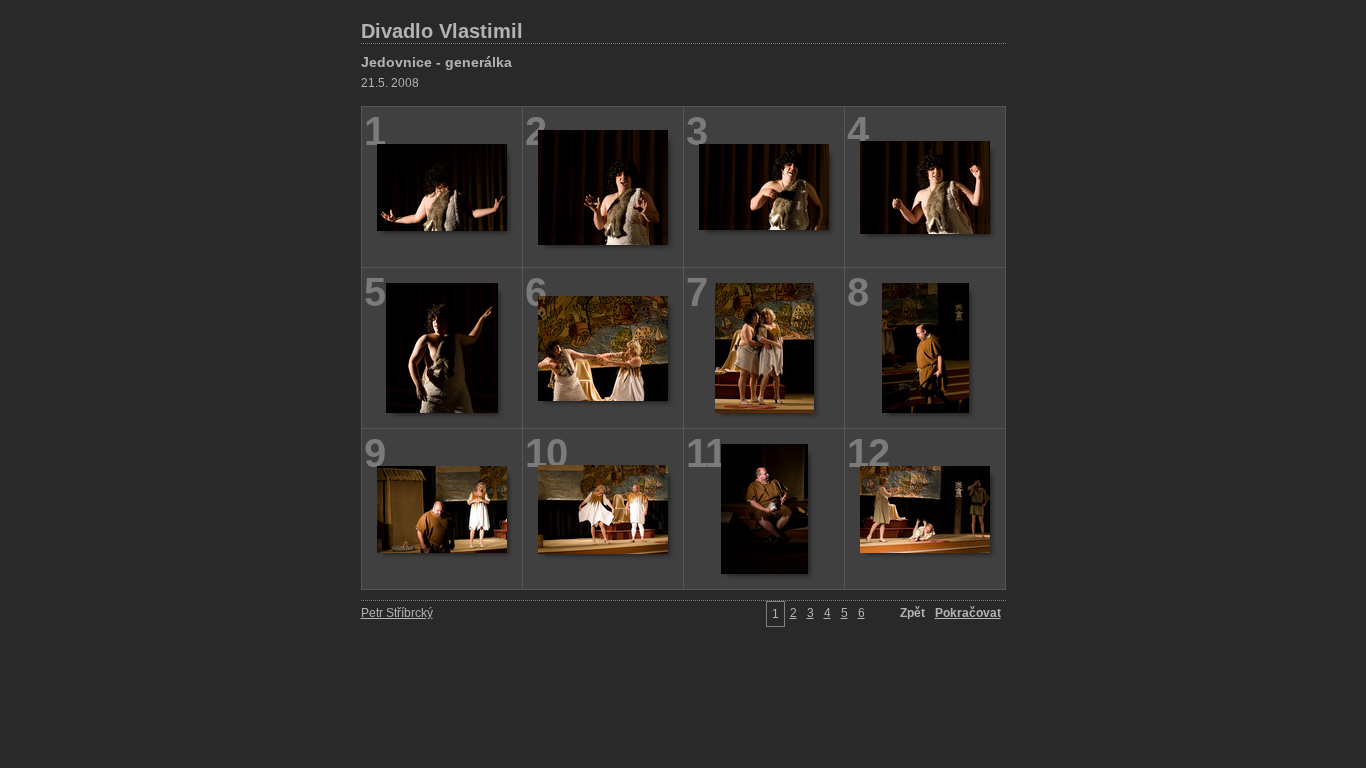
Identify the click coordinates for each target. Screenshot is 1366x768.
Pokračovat (968, 613)
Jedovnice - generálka (436, 62)
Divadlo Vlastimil (442, 31)
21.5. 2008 (390, 83)
